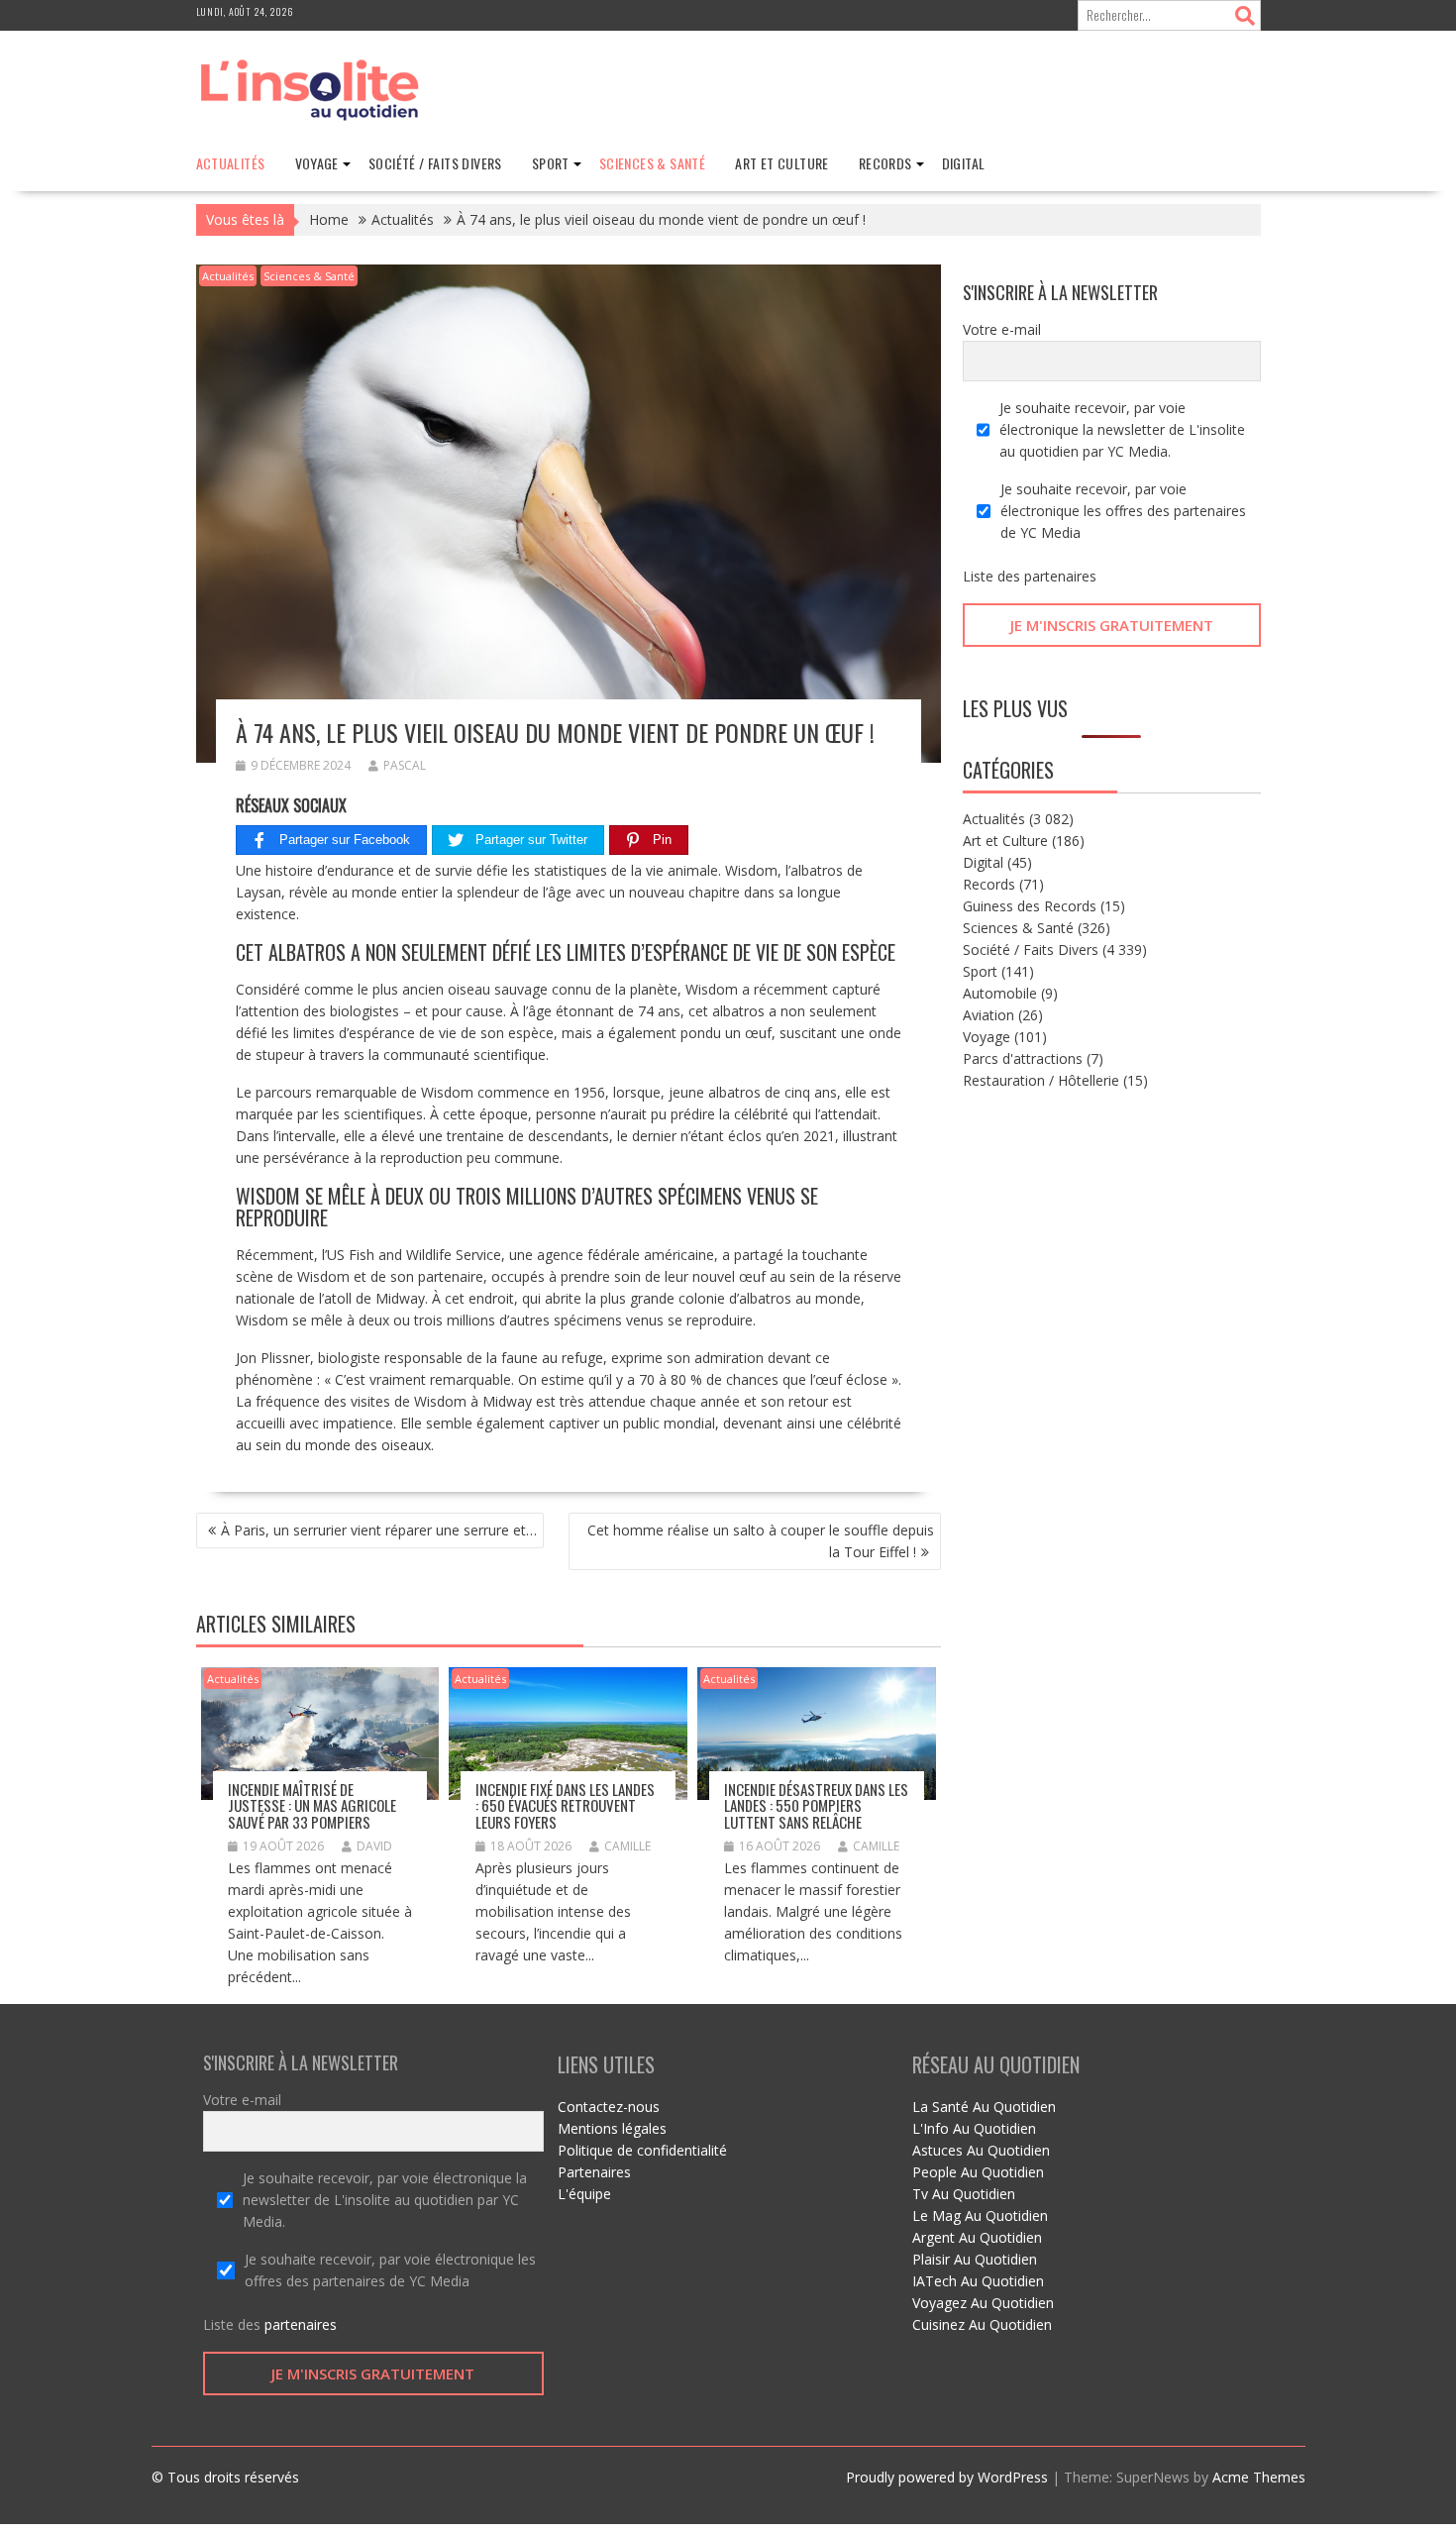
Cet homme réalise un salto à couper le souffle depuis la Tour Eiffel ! (761, 1541)
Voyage (317, 163)
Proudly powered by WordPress (947, 2477)
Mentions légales (612, 2128)
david (374, 1846)
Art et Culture (782, 163)
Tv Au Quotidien (964, 2194)
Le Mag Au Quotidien (980, 2215)
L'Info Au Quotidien (974, 2128)
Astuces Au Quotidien (981, 2150)
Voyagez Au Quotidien (983, 2303)
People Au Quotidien (978, 2172)
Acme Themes (1259, 2477)
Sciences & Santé (652, 163)
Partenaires (594, 2172)
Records (885, 163)
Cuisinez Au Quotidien (982, 2324)
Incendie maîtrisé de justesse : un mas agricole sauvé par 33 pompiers (312, 1805)
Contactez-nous (609, 2107)
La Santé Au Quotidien (984, 2107)
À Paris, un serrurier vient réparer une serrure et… (379, 1530)
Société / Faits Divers (435, 163)
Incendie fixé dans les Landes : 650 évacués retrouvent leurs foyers (565, 1805)
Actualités (231, 163)
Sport (551, 163)
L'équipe (584, 2194)
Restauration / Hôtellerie (1041, 1080)
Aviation (988, 1015)
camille (627, 1846)
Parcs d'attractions (1023, 1058)
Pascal (405, 765)
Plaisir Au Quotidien (975, 2259)
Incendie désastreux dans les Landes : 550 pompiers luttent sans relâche (816, 1805)
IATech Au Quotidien (978, 2281)
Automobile (1000, 993)
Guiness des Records (1030, 906)
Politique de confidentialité (642, 2150)
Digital (964, 163)
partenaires (1060, 576)
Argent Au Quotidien (977, 2237)
